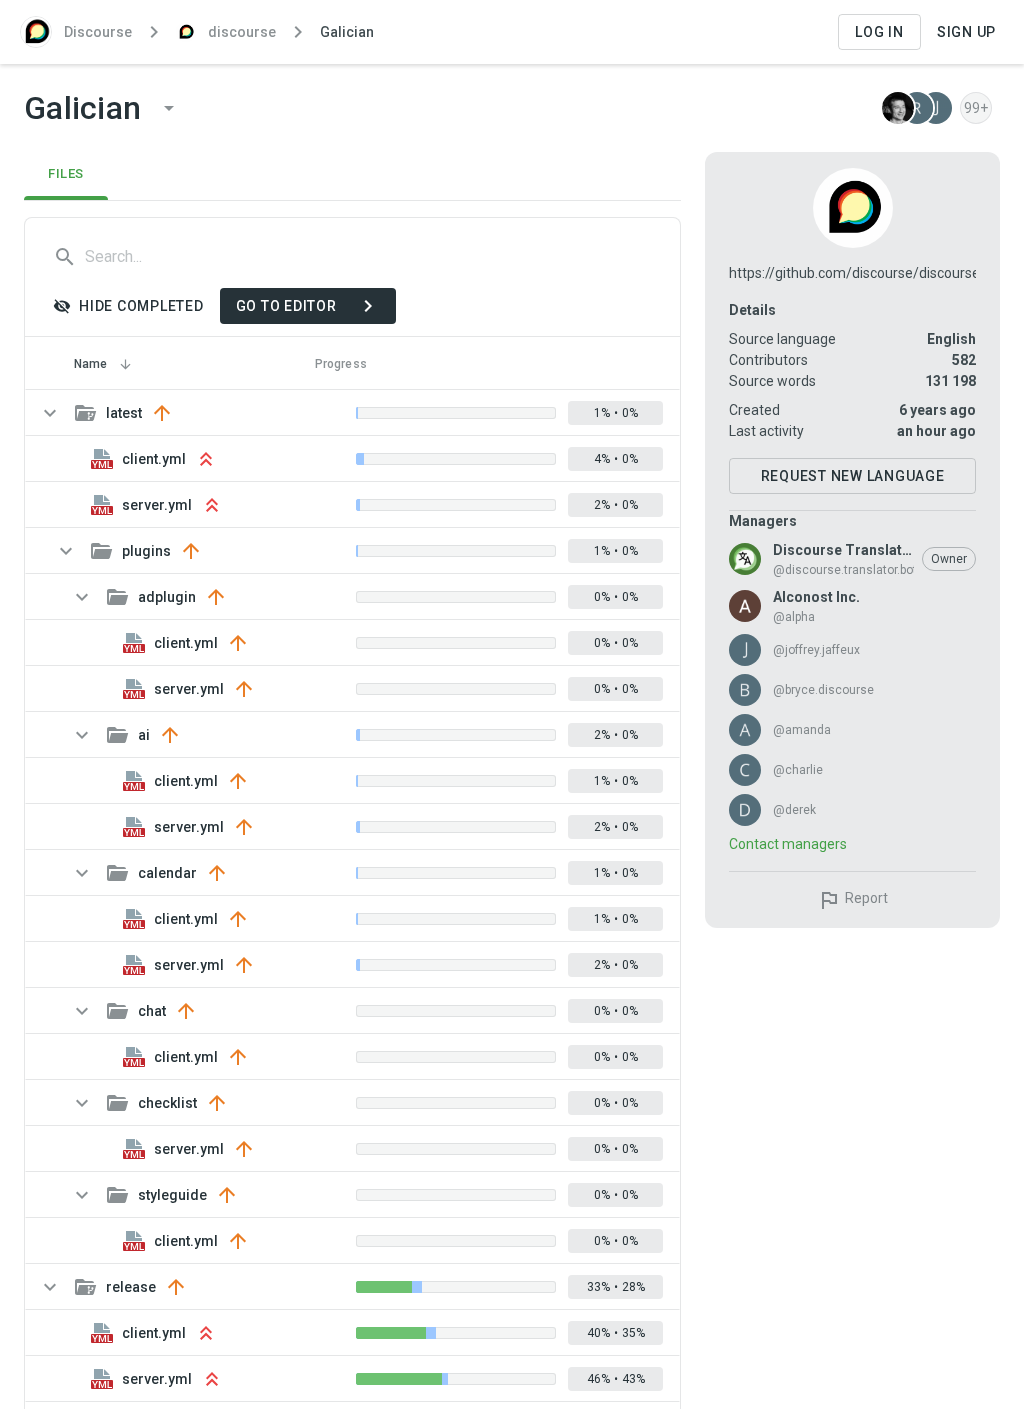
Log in (879, 32)
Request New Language (853, 476)
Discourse (98, 32)
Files (66, 173)
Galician (347, 32)
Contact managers (788, 844)
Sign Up (966, 32)
